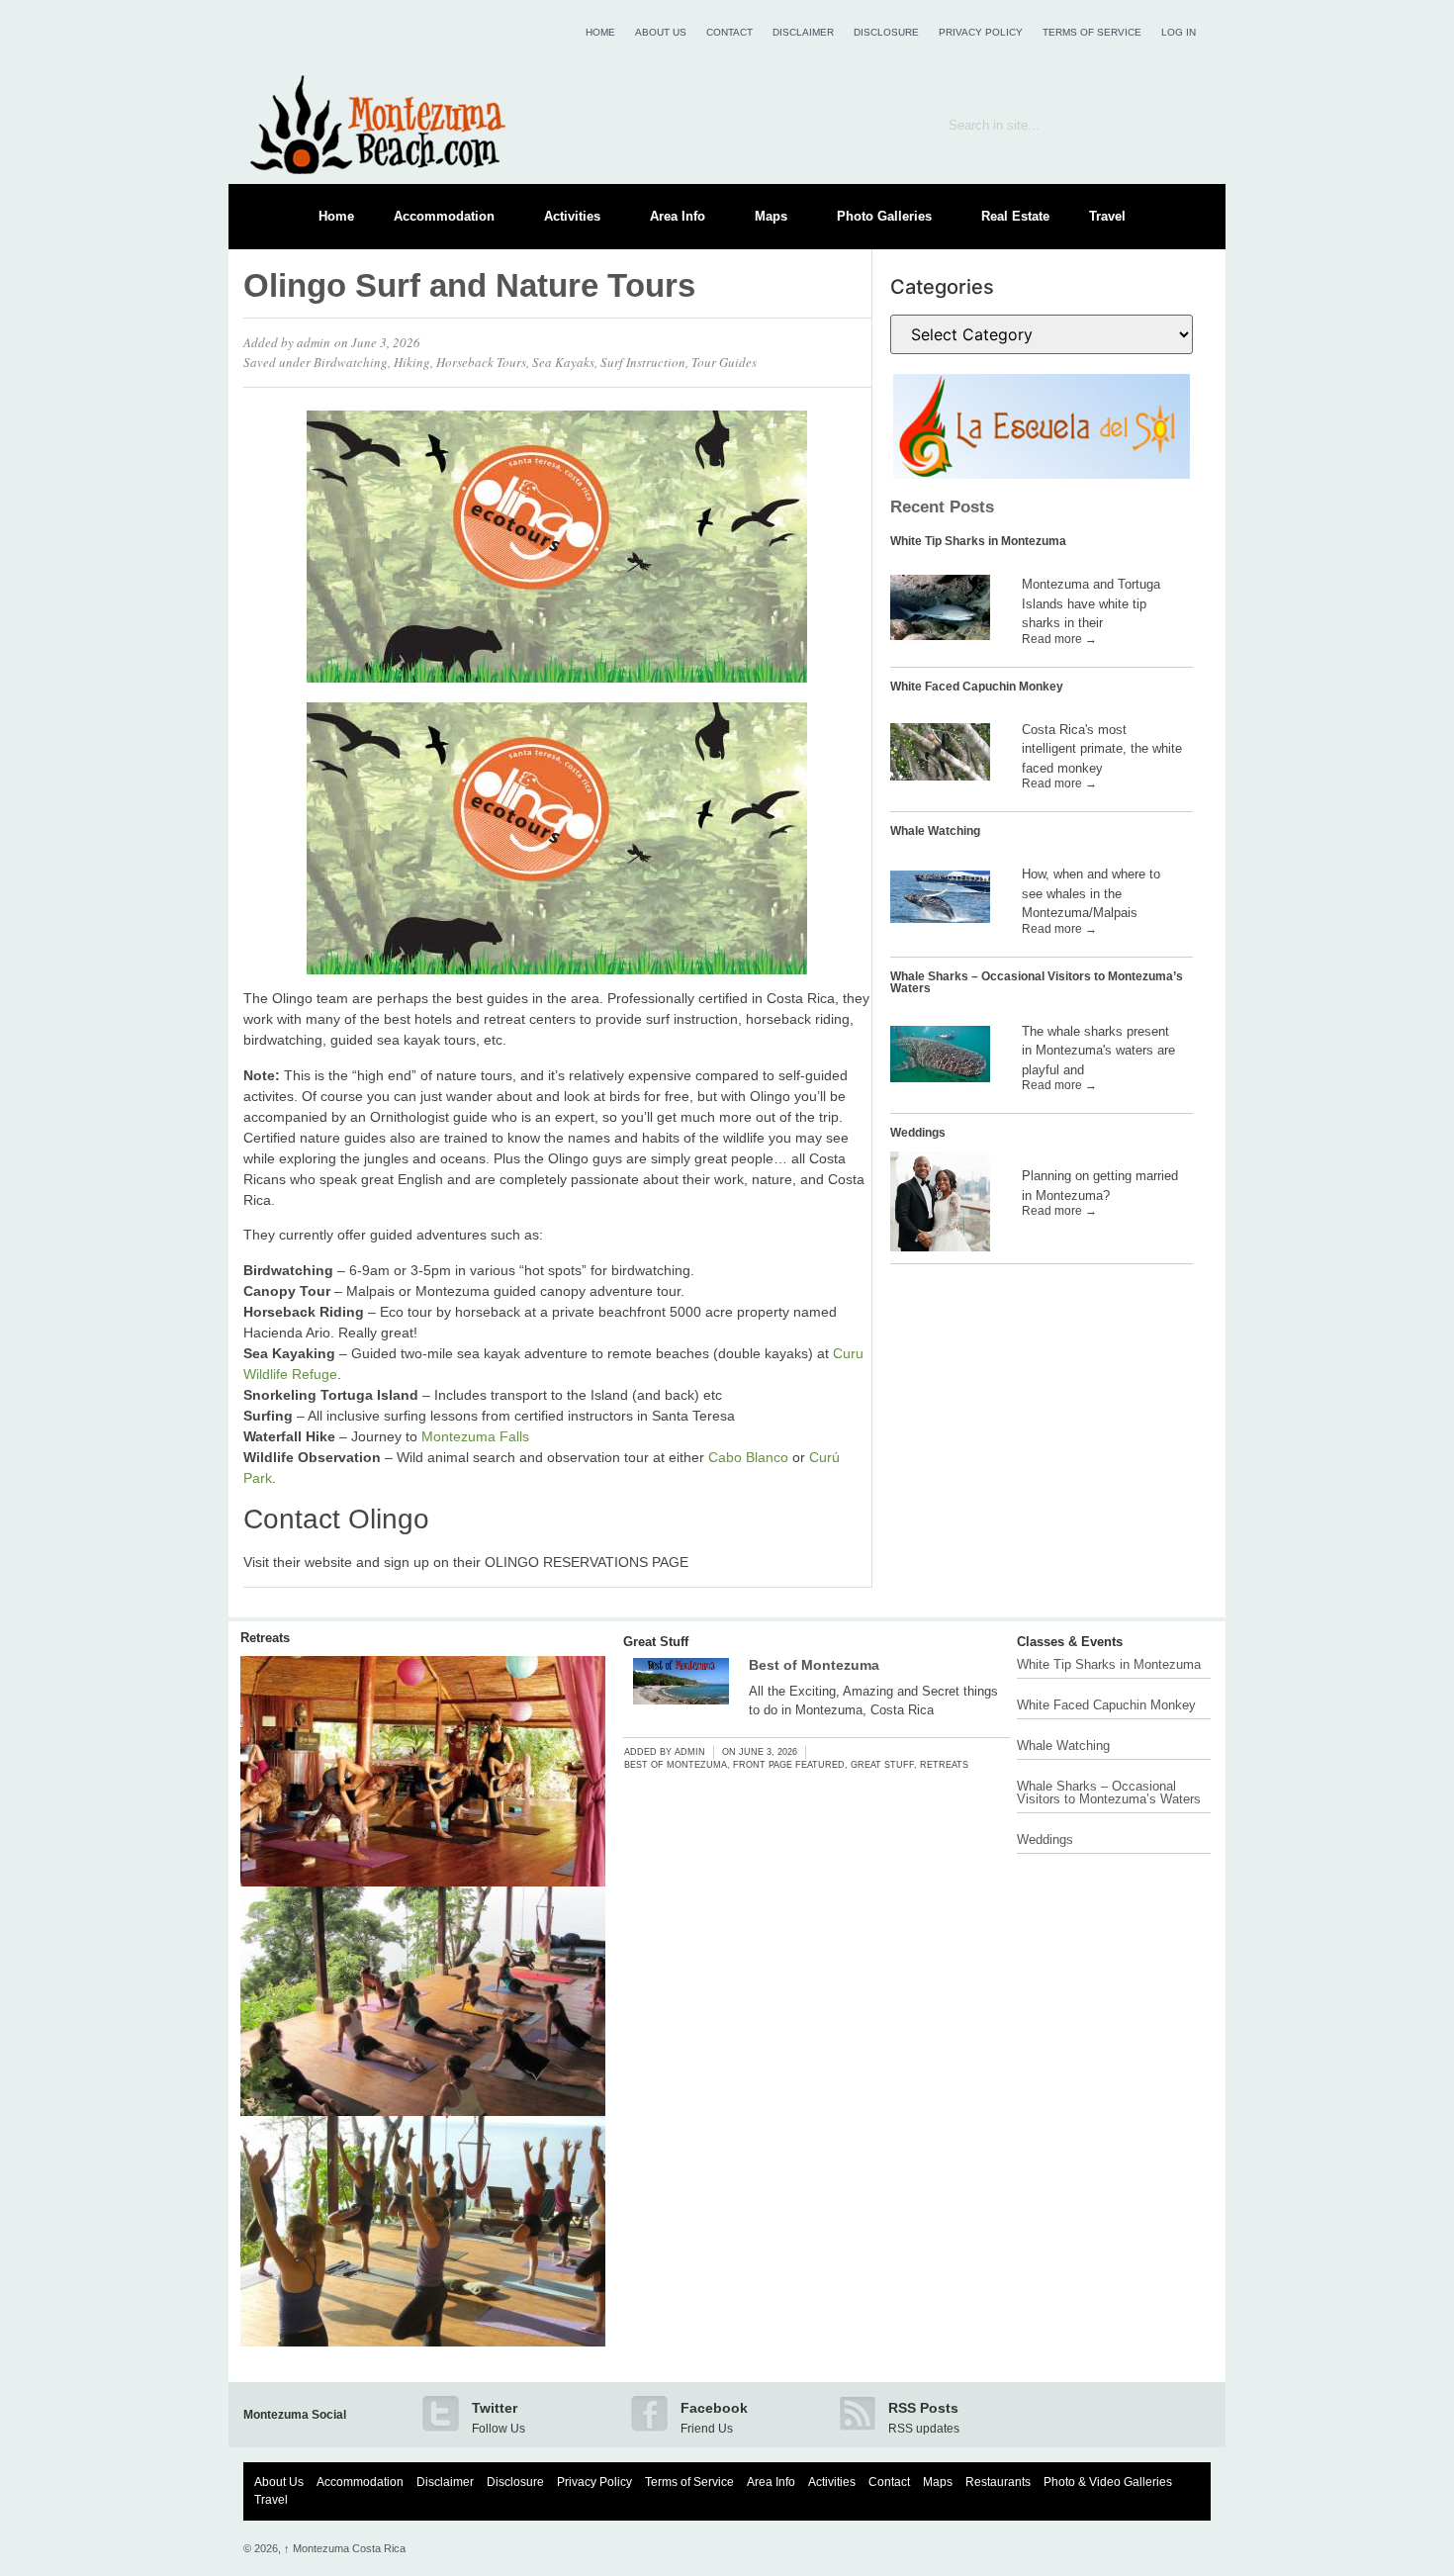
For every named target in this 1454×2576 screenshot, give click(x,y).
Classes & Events (1070, 1642)
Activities (572, 216)
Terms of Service (1092, 32)
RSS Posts (923, 2408)
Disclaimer (803, 32)
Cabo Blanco (748, 1457)
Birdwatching (351, 362)
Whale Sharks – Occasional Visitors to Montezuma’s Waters (1037, 982)
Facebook (714, 2408)
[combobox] (1042, 125)
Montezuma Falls (475, 1436)
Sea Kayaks (563, 362)
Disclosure (886, 32)
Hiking (412, 362)
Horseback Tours (481, 362)
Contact (729, 32)
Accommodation (444, 216)
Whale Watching (935, 831)
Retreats (265, 1638)
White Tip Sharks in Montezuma (978, 541)
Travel (1107, 216)
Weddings (918, 1133)
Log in (1179, 32)
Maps (771, 216)
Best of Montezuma (814, 1665)
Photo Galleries (884, 216)
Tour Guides (724, 362)
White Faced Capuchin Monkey (977, 687)
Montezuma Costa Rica (345, 2548)
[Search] (1182, 125)
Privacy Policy (981, 32)
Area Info (678, 216)
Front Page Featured (789, 1765)
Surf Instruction (643, 362)
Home (600, 32)
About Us (661, 32)
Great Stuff (656, 1642)
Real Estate (1015, 216)
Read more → (1059, 639)
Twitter (495, 2408)
